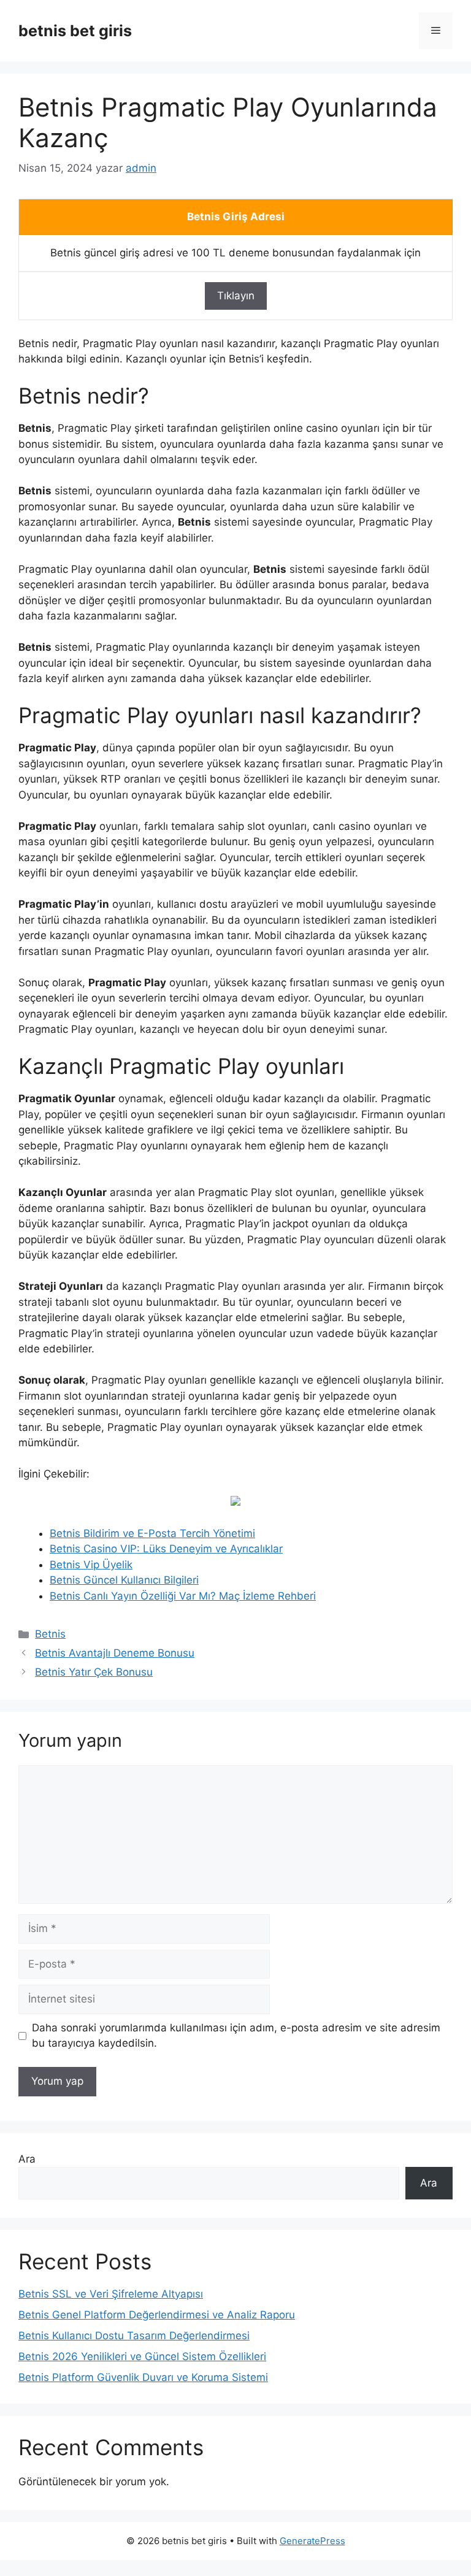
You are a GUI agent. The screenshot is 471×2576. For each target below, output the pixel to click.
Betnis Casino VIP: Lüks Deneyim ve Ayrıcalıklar (166, 1549)
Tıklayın (236, 296)
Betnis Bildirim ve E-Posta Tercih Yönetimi (152, 1533)
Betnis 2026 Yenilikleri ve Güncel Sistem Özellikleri (142, 2356)
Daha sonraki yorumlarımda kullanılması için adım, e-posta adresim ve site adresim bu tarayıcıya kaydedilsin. (236, 2036)
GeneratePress (312, 2541)
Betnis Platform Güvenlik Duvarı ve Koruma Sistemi (143, 2377)
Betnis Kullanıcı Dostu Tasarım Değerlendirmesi (134, 2336)
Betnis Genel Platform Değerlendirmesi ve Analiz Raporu (157, 2315)
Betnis (50, 1634)
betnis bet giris (75, 31)
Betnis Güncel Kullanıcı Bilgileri (124, 1580)
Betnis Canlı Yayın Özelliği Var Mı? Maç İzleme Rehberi (183, 1596)
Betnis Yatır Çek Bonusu (94, 1672)
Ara (27, 2159)
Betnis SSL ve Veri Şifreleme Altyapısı (111, 2294)
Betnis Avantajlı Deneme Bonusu (115, 1653)
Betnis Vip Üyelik (91, 1565)
